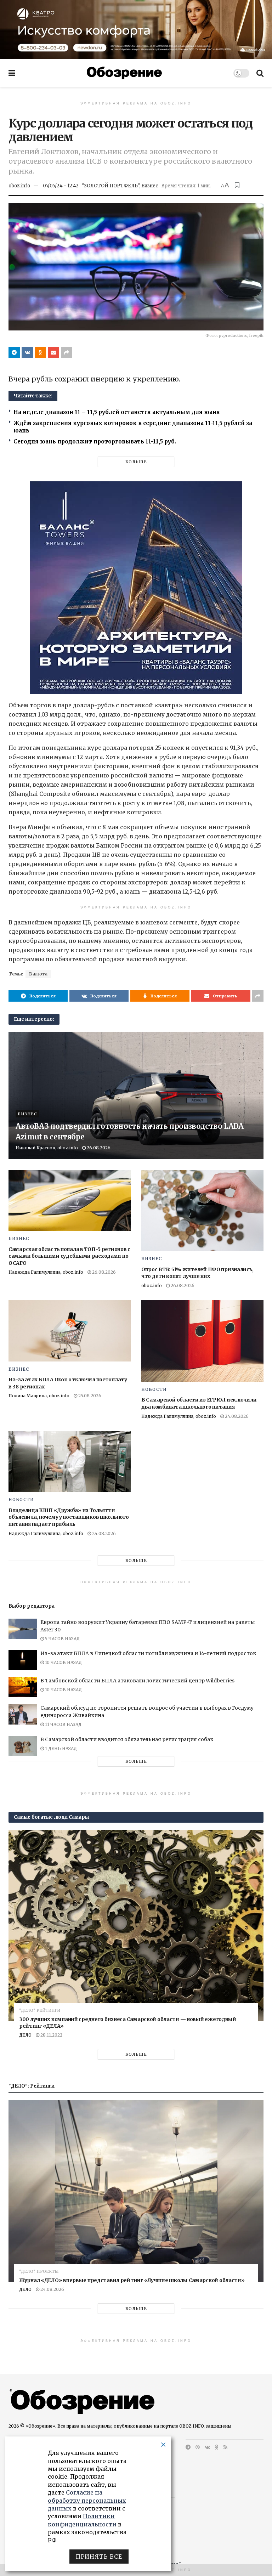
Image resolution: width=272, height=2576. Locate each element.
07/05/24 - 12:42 (61, 186)
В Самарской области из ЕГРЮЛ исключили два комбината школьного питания (199, 1403)
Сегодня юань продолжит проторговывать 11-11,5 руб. (95, 441)
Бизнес (150, 186)
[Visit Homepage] (124, 73)
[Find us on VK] (207, 2447)
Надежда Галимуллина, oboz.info (46, 1272)
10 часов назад (63, 1662)
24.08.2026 (236, 1416)
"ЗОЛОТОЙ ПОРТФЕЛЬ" (110, 186)
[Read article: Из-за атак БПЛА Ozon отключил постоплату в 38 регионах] (70, 1331)
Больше (136, 462)
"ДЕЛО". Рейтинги (40, 2011)
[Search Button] (260, 73)
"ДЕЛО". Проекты (39, 2272)
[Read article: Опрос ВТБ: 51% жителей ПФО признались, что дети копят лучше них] (202, 1211)
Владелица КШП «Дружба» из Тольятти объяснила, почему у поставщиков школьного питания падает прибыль (69, 1517)
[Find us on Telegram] (188, 2447)
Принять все (99, 2557)
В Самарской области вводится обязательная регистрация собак (127, 1739)
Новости (154, 1389)
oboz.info (19, 186)
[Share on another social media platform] (67, 352)
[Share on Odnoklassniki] (40, 352)
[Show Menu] (12, 73)
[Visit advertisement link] (136, 29)
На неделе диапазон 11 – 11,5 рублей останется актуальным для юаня (117, 412)
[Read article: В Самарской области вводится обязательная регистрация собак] (23, 1746)
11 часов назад (63, 1724)
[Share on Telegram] (14, 352)
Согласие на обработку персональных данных (87, 2500)
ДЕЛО (25, 2035)
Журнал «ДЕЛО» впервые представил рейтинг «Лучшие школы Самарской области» (132, 2280)
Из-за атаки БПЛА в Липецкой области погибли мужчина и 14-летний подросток (148, 1653)
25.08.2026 (89, 1396)
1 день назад (60, 1748)
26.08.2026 (98, 1148)
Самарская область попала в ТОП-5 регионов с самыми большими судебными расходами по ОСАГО (69, 1256)
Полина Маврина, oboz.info (39, 1396)
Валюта (38, 974)
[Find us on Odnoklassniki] (217, 2447)
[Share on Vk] (27, 352)
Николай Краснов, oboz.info (47, 1148)
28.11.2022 (51, 2035)
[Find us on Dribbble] (198, 2447)
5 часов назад (62, 1639)
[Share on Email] (53, 352)
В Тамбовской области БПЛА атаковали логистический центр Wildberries (137, 1681)
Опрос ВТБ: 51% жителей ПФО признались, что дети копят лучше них (197, 1273)
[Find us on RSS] (225, 2447)
